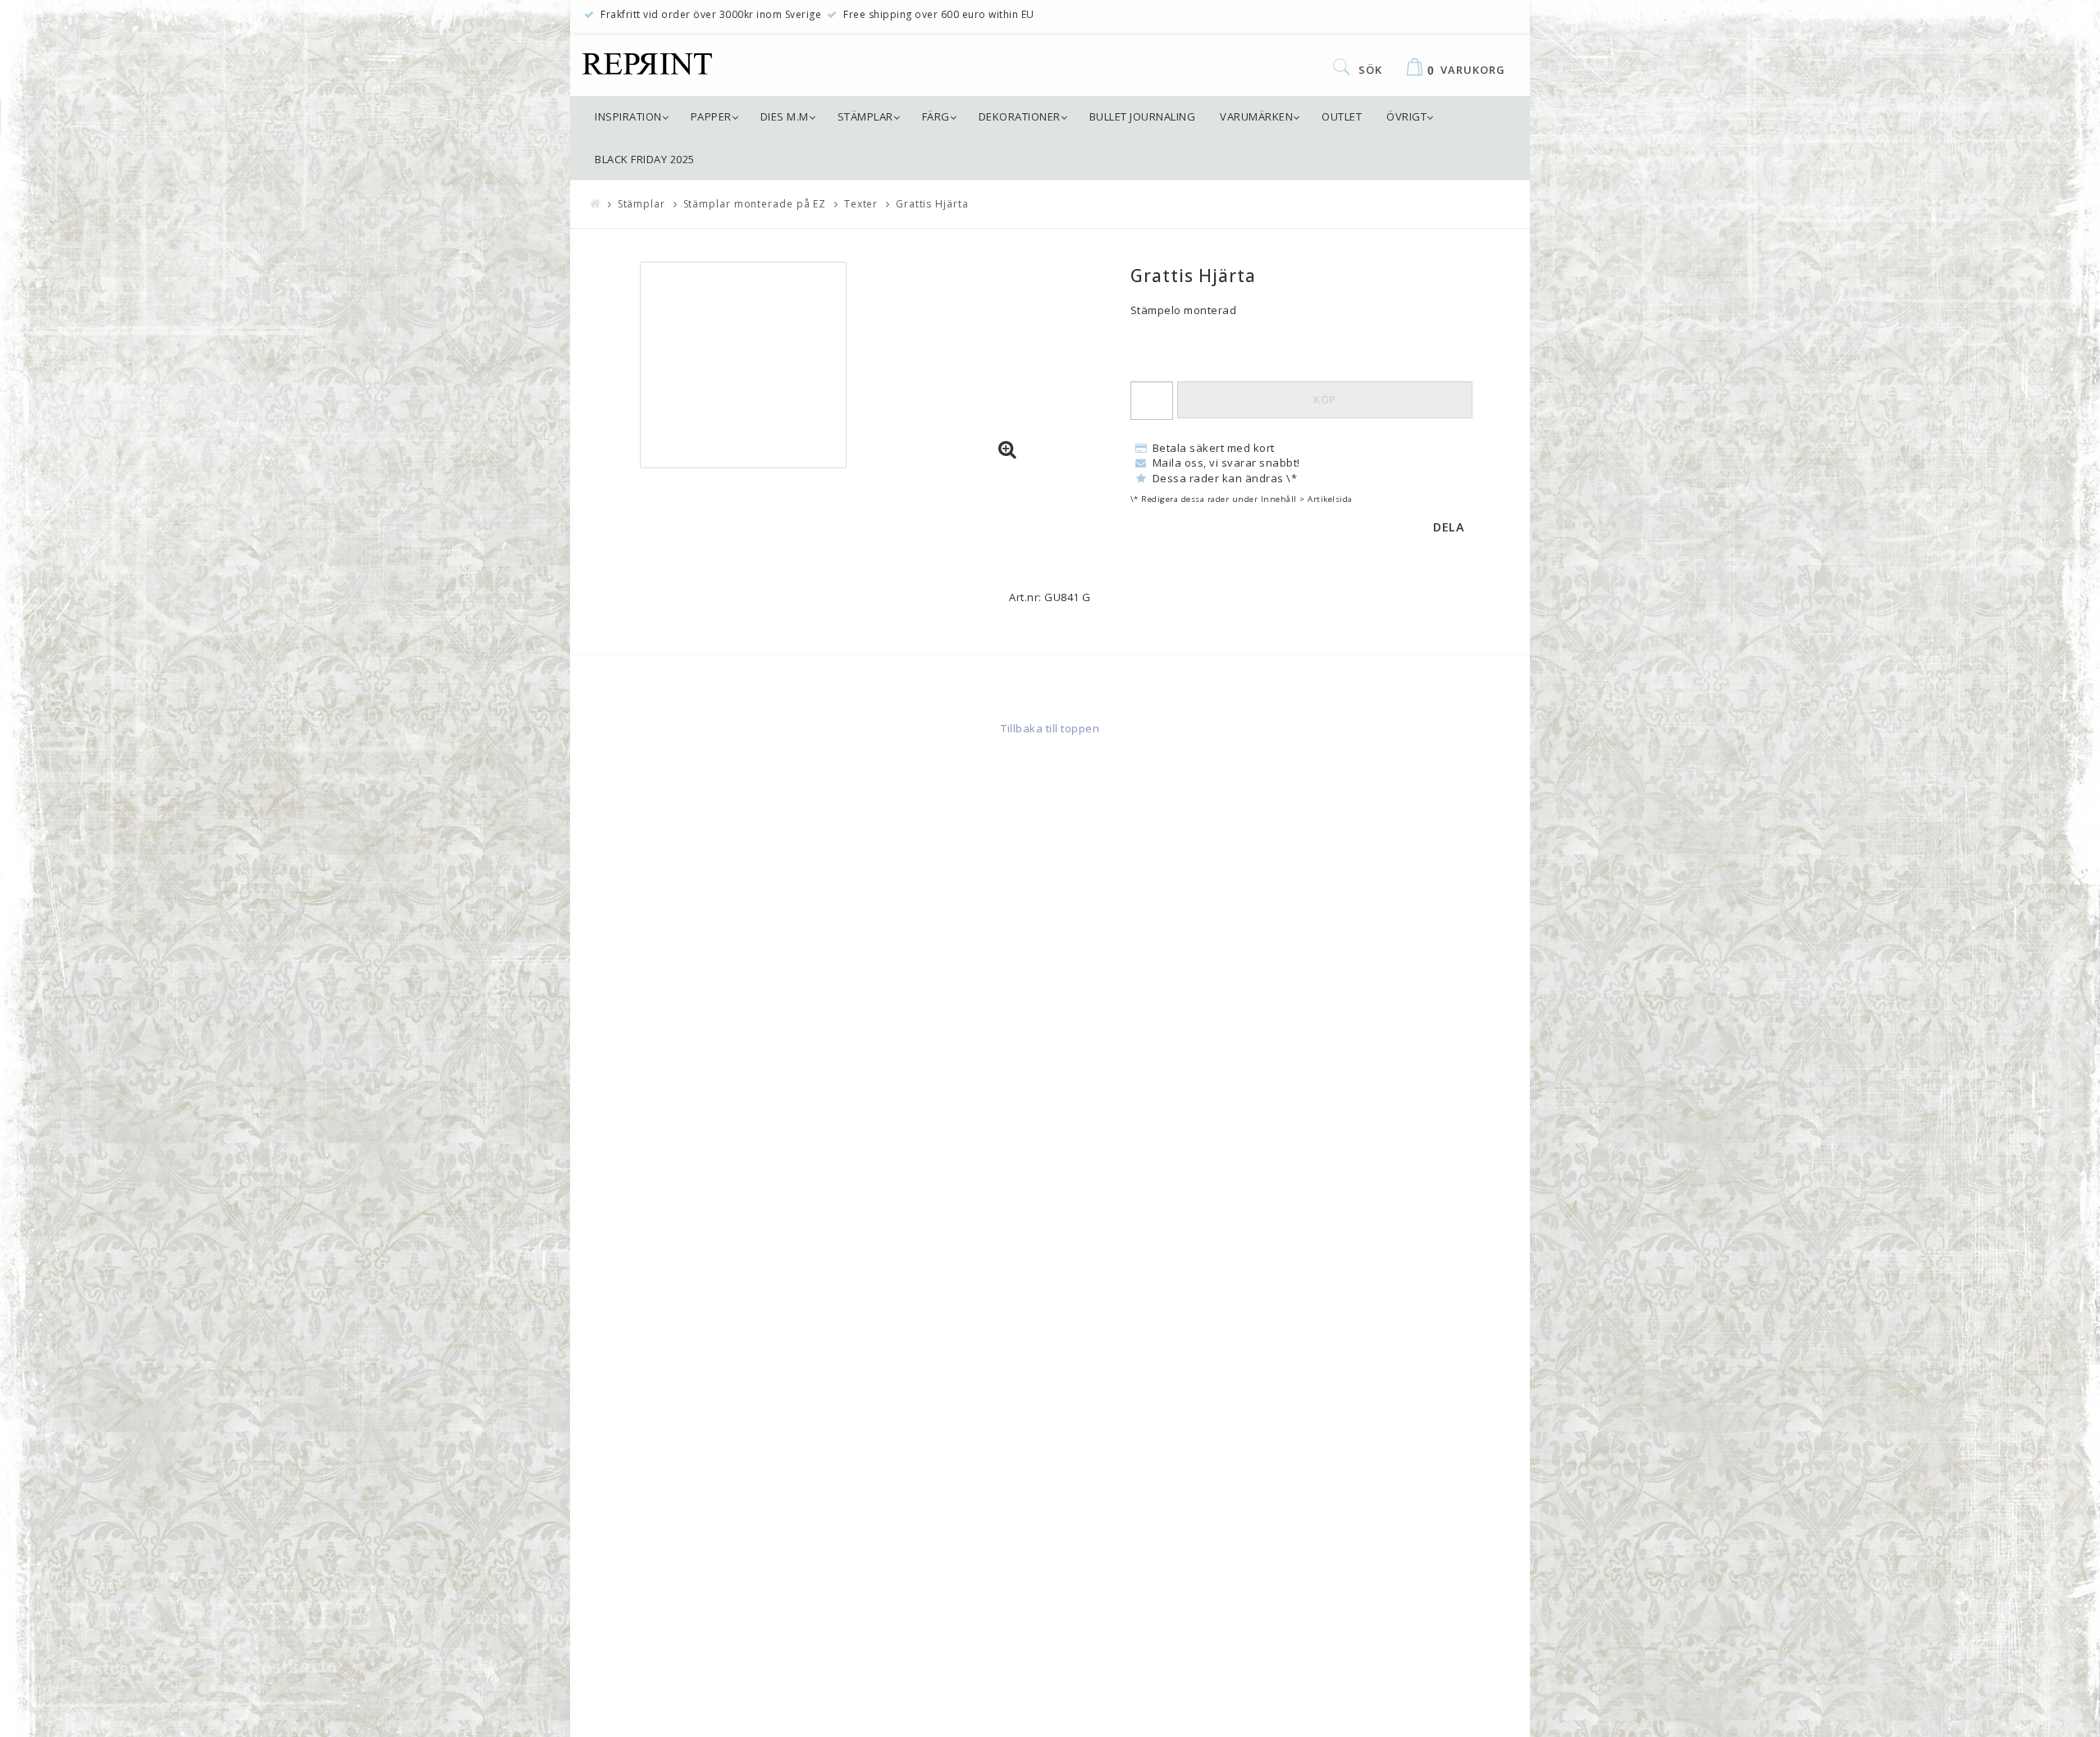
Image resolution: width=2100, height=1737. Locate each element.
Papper (711, 116)
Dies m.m (785, 116)
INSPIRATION (628, 116)
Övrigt (1406, 116)
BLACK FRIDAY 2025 (645, 159)
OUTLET (1342, 116)
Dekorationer (1020, 116)
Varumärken (1256, 116)
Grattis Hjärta (932, 204)
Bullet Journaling (1143, 116)
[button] (1007, 450)
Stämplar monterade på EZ (755, 204)
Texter (861, 204)
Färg (936, 116)
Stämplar (865, 116)
